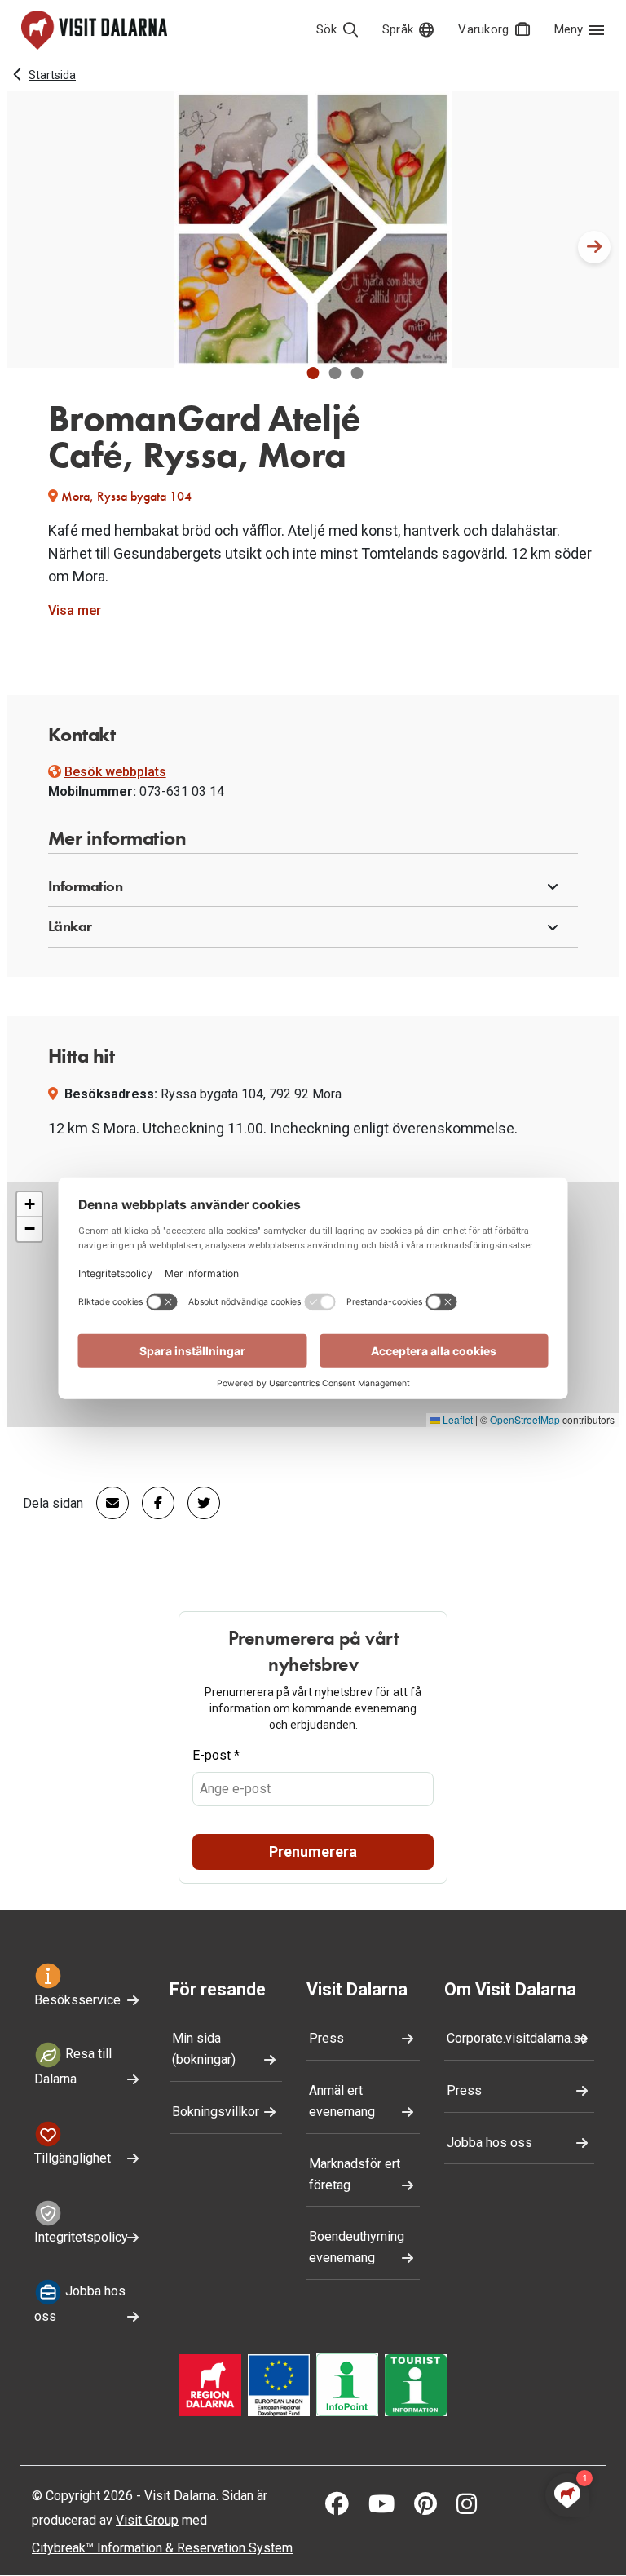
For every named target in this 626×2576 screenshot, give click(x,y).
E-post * (216, 1755)
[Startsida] (94, 30)
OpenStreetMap (525, 1419)
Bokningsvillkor (216, 2112)
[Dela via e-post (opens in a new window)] (106, 1503)
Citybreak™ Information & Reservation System (162, 2548)
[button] (313, 373)
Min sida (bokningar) (204, 2049)
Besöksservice (77, 2000)
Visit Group (147, 2520)
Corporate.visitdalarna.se (517, 2038)
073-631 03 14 (182, 791)
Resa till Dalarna (73, 2066)
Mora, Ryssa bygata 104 (126, 496)
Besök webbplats (115, 772)
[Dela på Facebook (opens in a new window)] (152, 1503)
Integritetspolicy (81, 2237)
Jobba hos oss (80, 2304)
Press (326, 2038)
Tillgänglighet (73, 2158)
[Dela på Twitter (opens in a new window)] (197, 1503)
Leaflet (456, 1419)
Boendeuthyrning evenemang (357, 2247)
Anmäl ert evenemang (342, 2101)
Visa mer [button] (75, 610)
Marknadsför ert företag (355, 2174)
